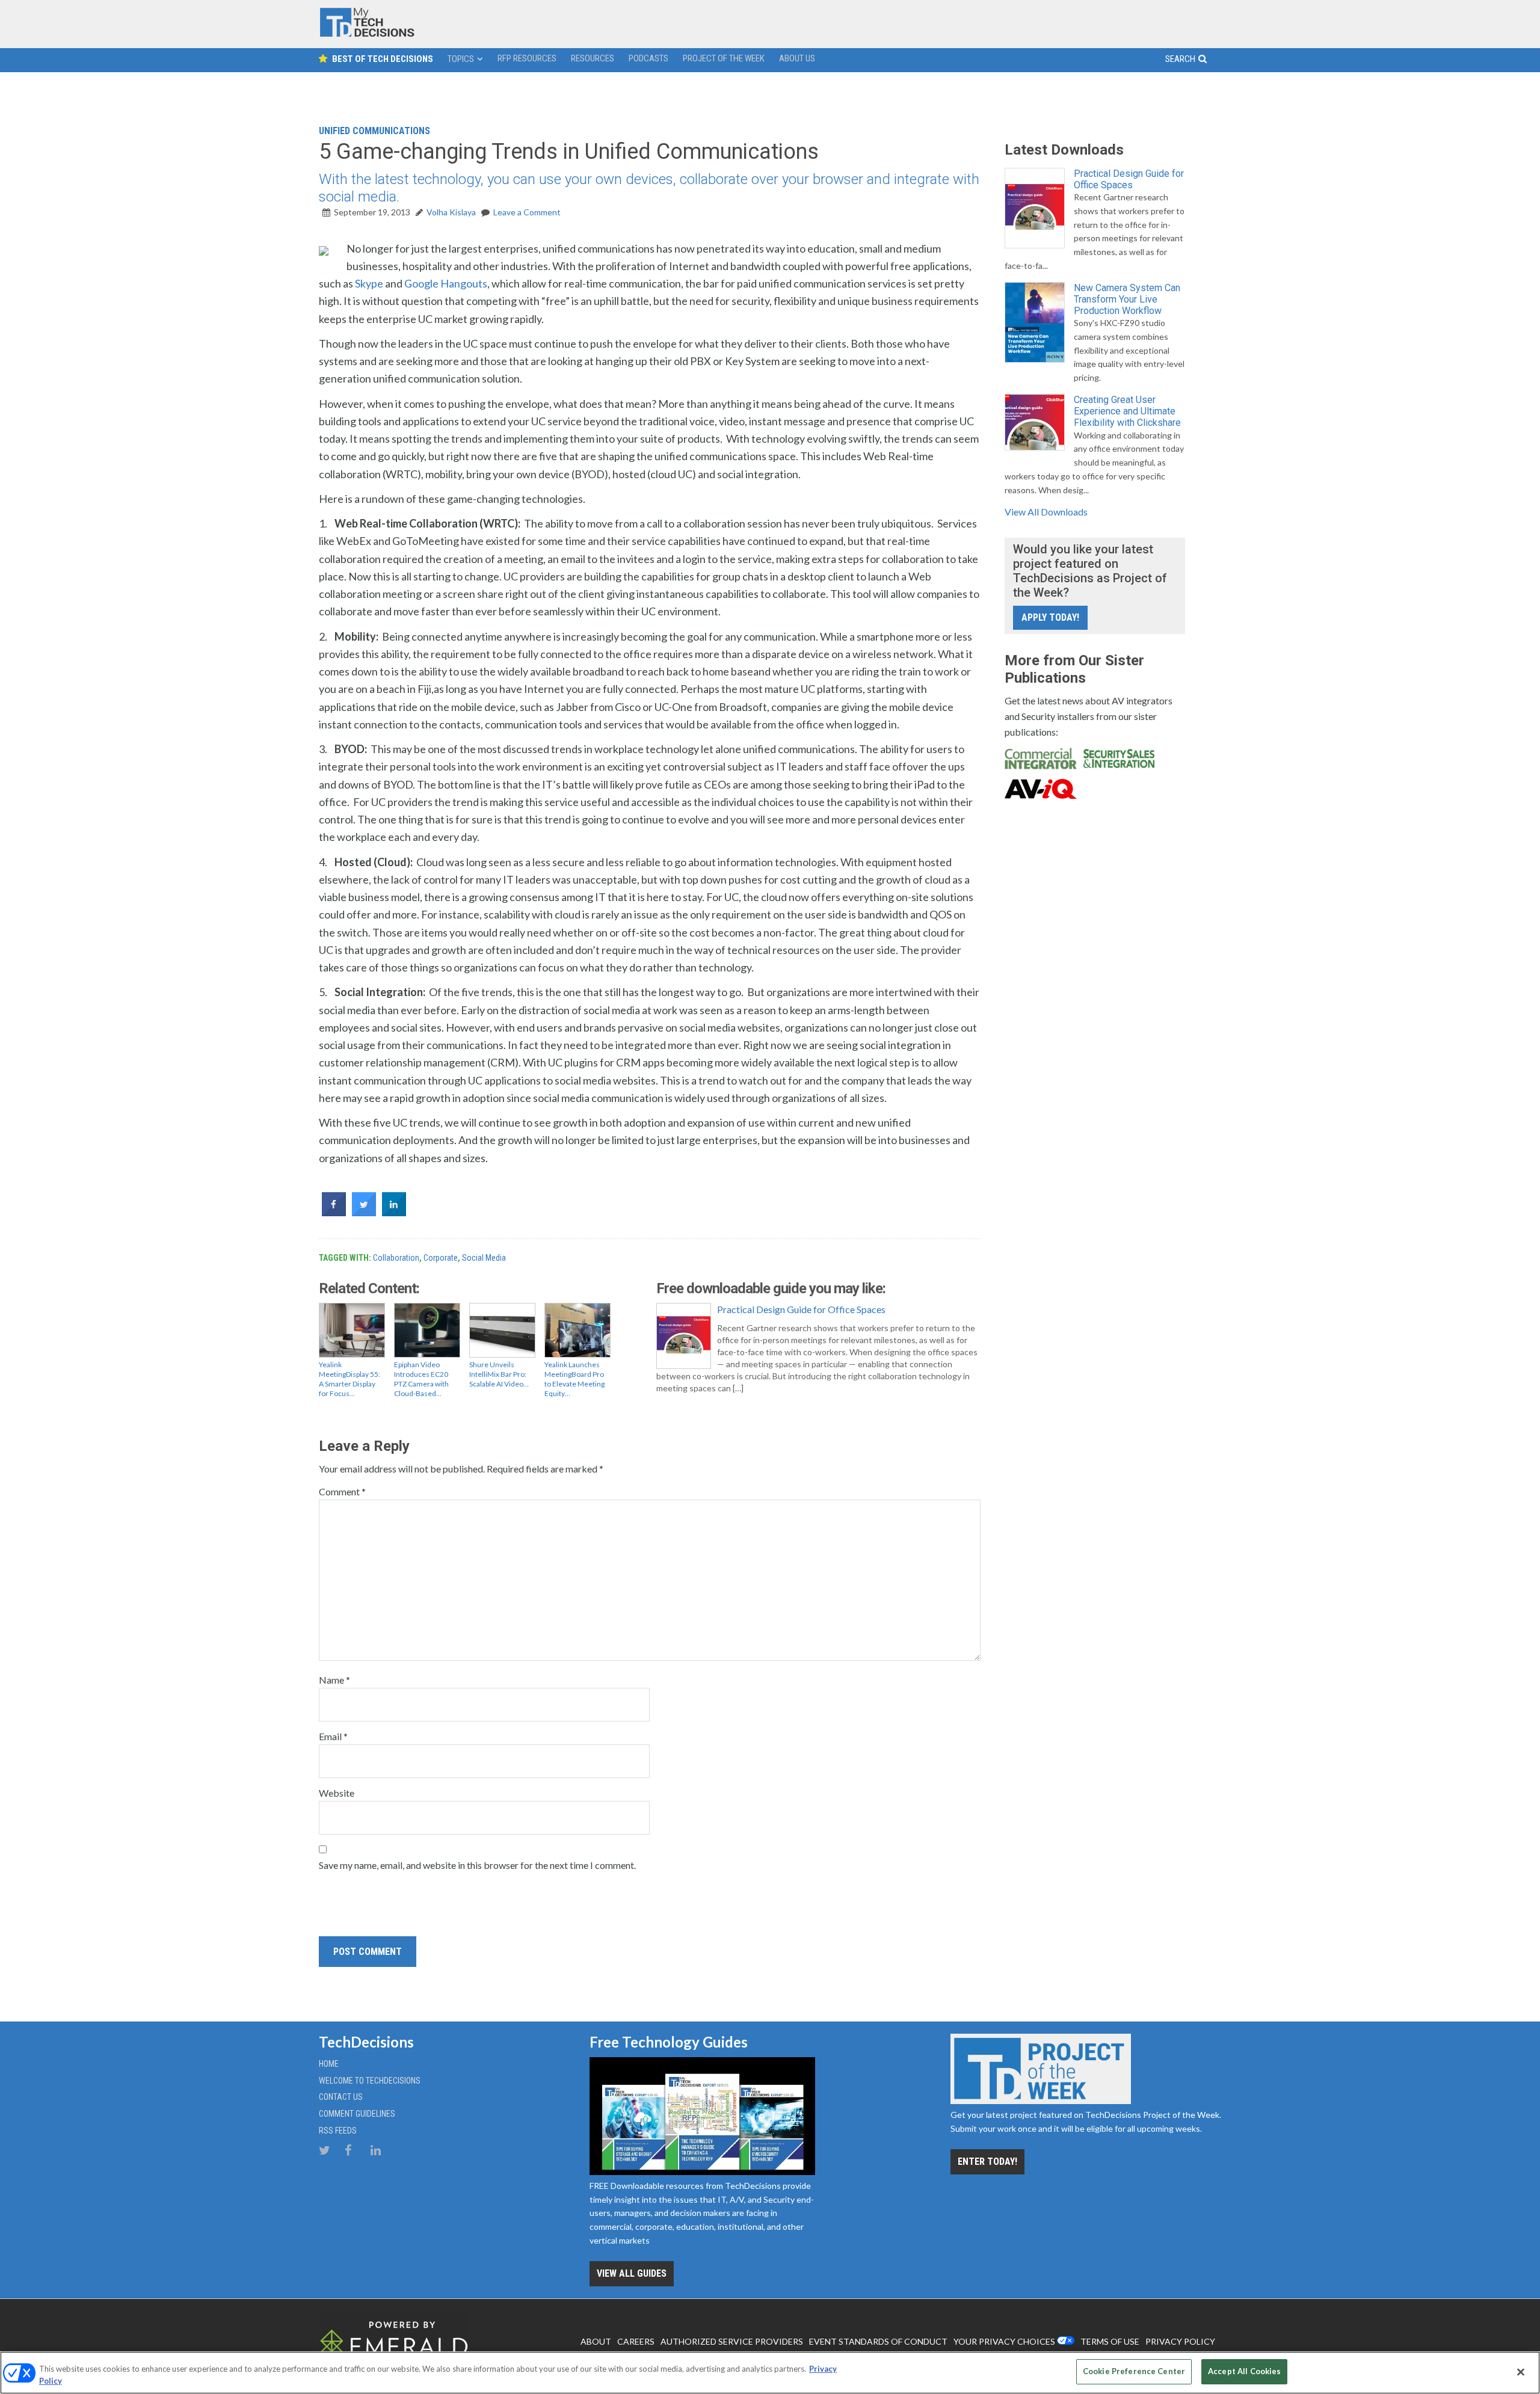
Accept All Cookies (1244, 2371)
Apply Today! (1050, 617)
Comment (342, 1491)
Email (333, 1736)
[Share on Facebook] (334, 1213)
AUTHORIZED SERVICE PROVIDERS (732, 2341)
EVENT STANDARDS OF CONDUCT (878, 2341)
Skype (369, 283)
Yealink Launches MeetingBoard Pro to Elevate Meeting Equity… (574, 1379)
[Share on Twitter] (364, 1213)
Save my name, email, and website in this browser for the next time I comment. (477, 1865)
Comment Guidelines (357, 2114)
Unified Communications (374, 131)
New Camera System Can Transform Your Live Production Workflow (1127, 299)
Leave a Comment (527, 212)
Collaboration (396, 1258)
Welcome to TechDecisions (370, 2081)
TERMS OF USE (1110, 2341)
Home (329, 2064)
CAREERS (636, 2341)
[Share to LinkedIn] (394, 1213)
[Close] (1521, 2372)
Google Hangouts (446, 283)
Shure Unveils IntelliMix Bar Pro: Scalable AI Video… (499, 1374)
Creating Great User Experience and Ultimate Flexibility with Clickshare (1127, 411)
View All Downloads (1046, 512)
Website (337, 1793)
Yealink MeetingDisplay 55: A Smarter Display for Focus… (350, 1379)
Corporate (441, 1258)
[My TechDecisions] (367, 34)
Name (334, 1680)
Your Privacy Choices (1004, 2341)
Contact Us (341, 2097)
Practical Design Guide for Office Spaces (801, 1309)
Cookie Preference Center (1134, 2371)
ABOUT (596, 2341)
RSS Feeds (338, 2131)
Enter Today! (987, 2162)
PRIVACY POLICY (1180, 2341)
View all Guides (632, 2273)
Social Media (484, 1258)
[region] (770, 2373)
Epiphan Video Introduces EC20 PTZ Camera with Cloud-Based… (421, 1379)
